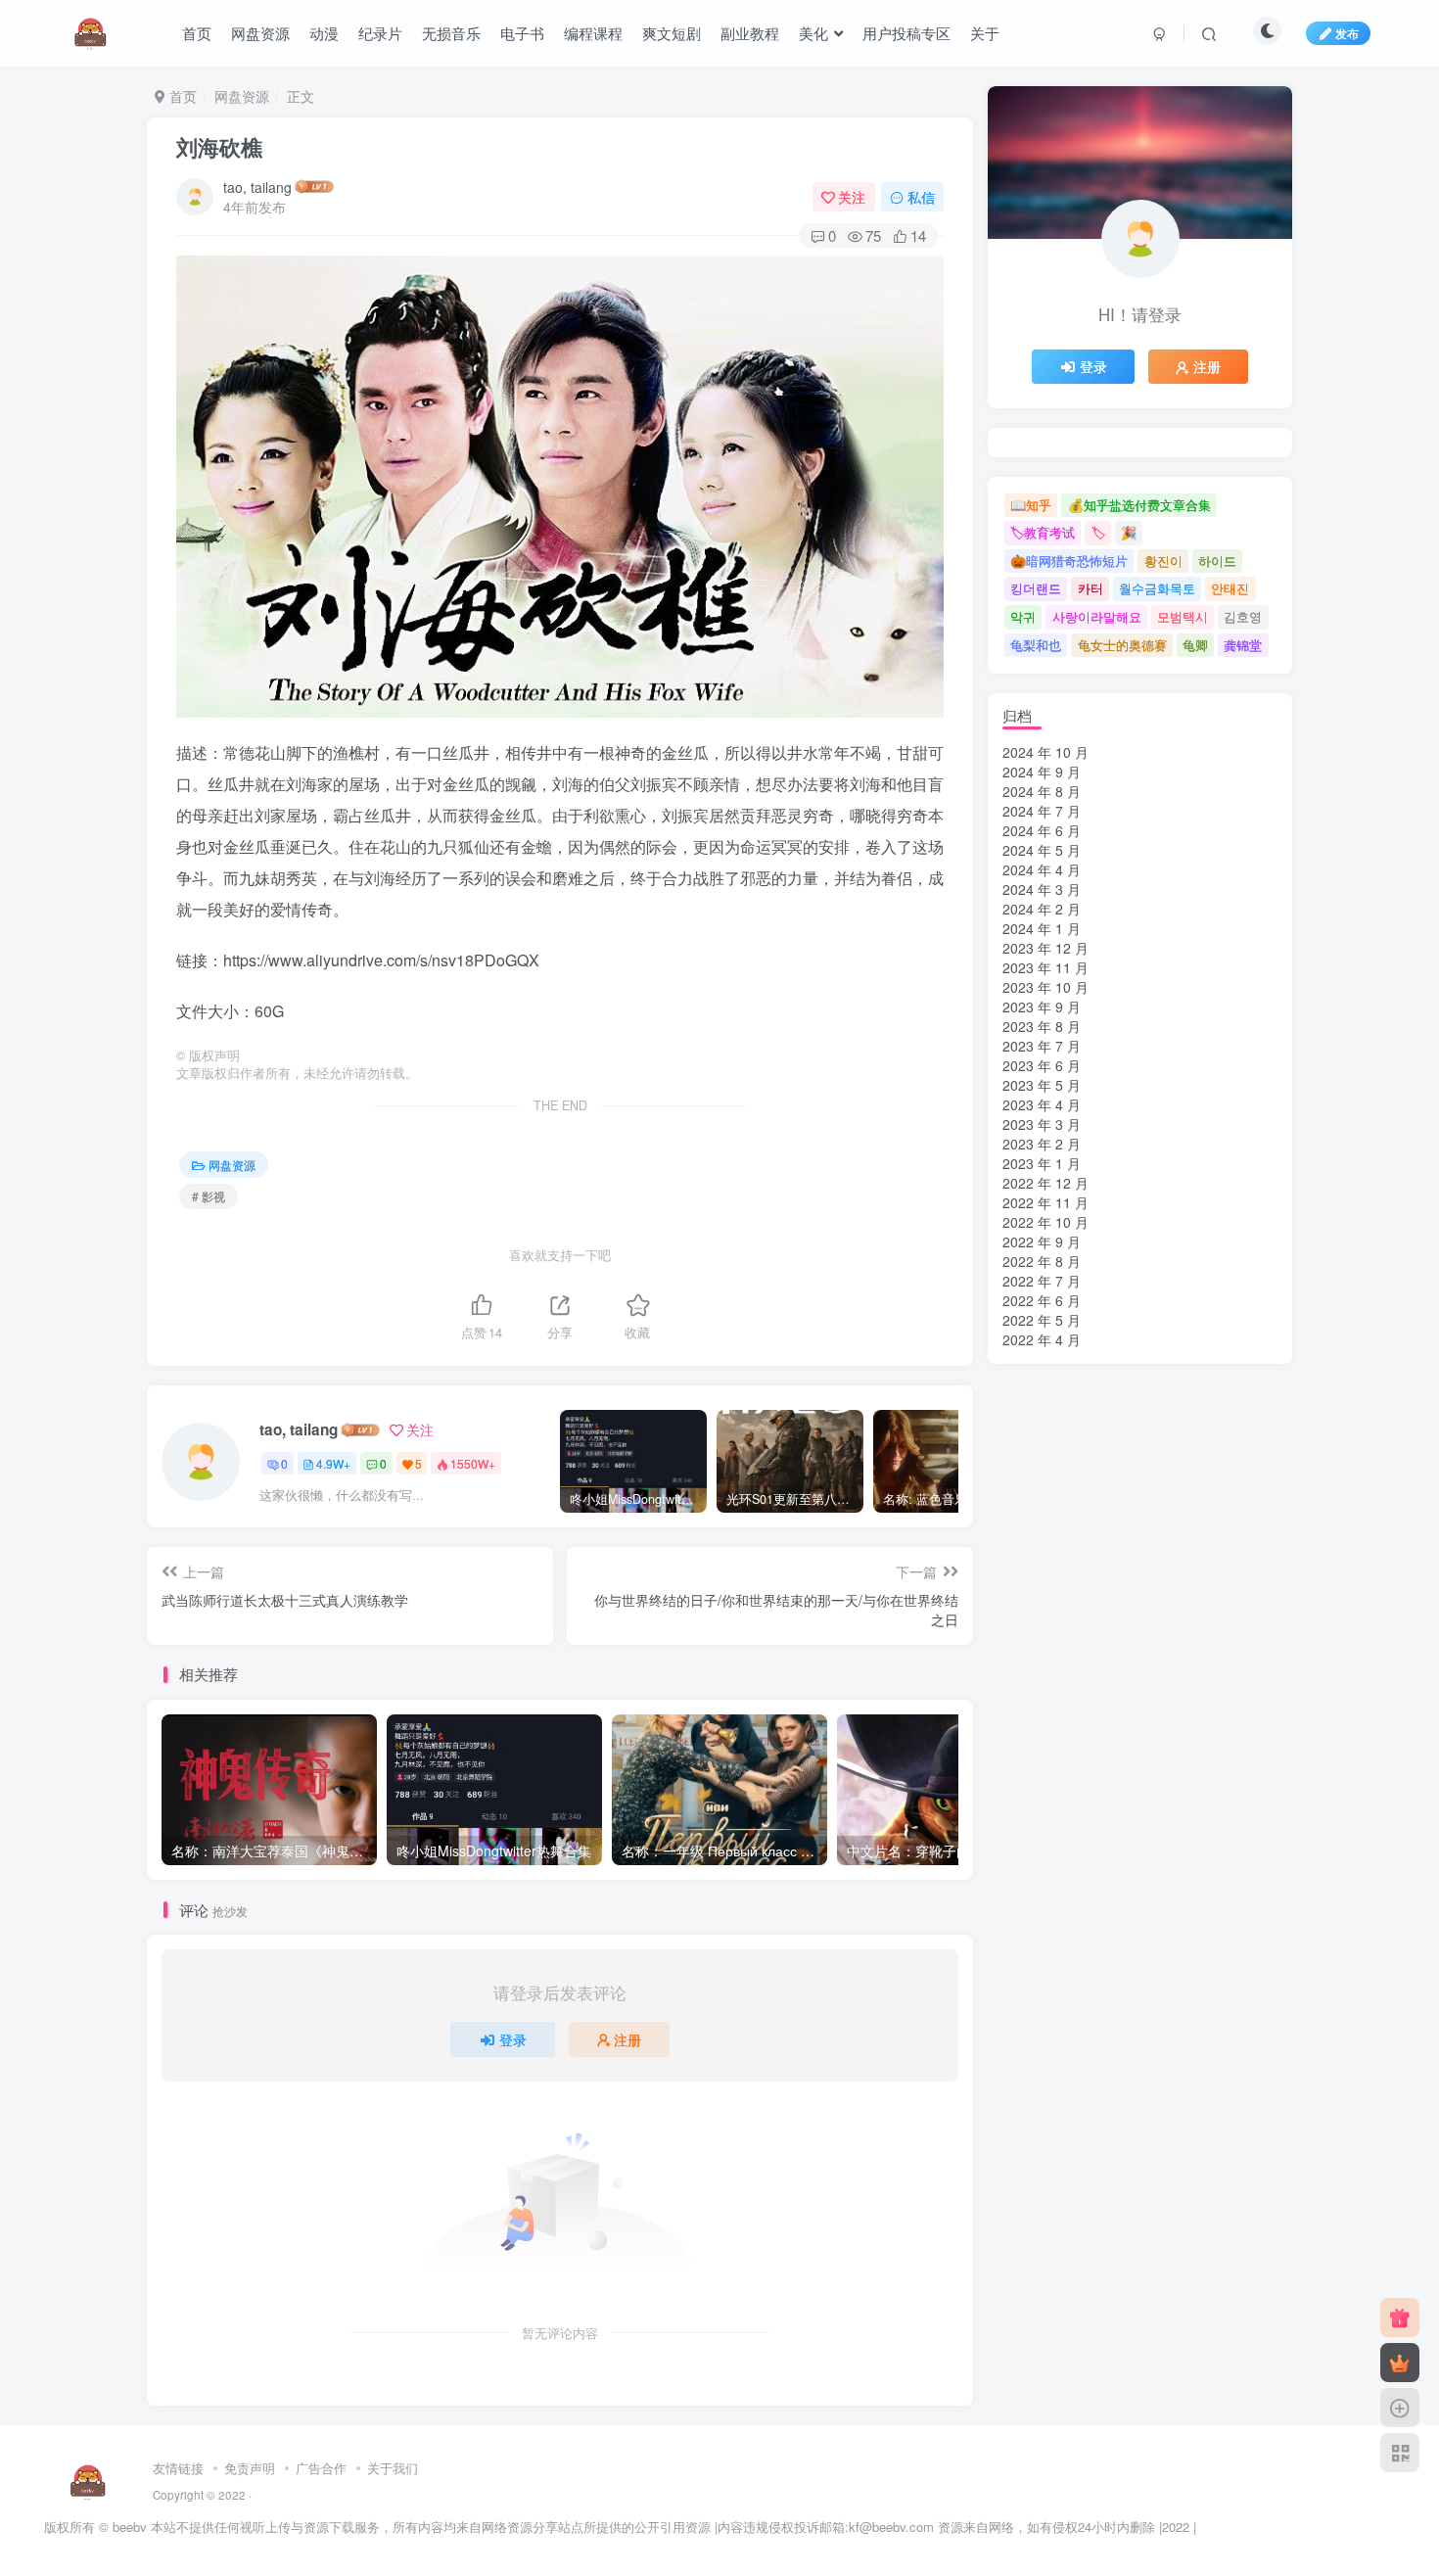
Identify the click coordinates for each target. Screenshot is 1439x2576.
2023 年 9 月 (1042, 1007)
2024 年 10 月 (1045, 752)
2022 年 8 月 (1042, 1261)
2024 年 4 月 (1042, 869)
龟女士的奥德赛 (1122, 645)
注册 (627, 2039)
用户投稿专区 (906, 33)
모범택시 (1183, 616)
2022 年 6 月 (1042, 1300)
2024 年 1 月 (1042, 928)
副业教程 (750, 33)
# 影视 (209, 1196)
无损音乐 (451, 33)
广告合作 (321, 2468)
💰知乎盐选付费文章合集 (1139, 505)
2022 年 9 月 (1042, 1241)
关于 (985, 33)
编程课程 (593, 33)
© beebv (123, 2527)
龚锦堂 (1243, 645)
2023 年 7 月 (1042, 1046)
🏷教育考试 (1043, 532)
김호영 (1243, 616)
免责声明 (250, 2468)
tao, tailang (257, 187)
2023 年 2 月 (1042, 1144)
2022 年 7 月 (1042, 1281)
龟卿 (1195, 645)
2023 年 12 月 (1045, 948)
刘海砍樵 (219, 147)
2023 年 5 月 (1042, 1085)
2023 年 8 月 (1042, 1026)
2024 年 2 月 (1042, 909)
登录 (513, 2039)
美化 (813, 33)
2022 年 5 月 (1042, 1320)
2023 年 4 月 (1042, 1104)
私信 (921, 197)
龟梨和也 (1036, 645)
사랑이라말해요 (1097, 616)
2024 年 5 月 (1042, 850)
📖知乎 (1031, 505)
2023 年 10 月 (1045, 987)
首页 (197, 33)
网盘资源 (260, 33)
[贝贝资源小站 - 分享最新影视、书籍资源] (89, 2480)
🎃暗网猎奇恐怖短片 (1069, 561)
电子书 (522, 33)
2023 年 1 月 (1042, 1163)
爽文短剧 (672, 33)
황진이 (1163, 561)
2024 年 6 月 (1042, 830)
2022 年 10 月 (1045, 1222)
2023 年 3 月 (1042, 1124)
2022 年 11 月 (1045, 1202)
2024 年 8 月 (1042, 791)
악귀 (1023, 616)
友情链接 (178, 2468)
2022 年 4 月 (1042, 1339)
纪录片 (380, 33)
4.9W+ (333, 1463)
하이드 (1217, 561)
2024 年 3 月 (1042, 889)
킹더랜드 (1036, 588)
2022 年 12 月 (1045, 1183)
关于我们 (393, 2468)
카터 (1091, 588)
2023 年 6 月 (1042, 1065)
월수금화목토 (1157, 588)
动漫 (324, 33)
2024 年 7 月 (1042, 811)
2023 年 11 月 (1045, 967)
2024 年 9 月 (1042, 772)
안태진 (1230, 588)
